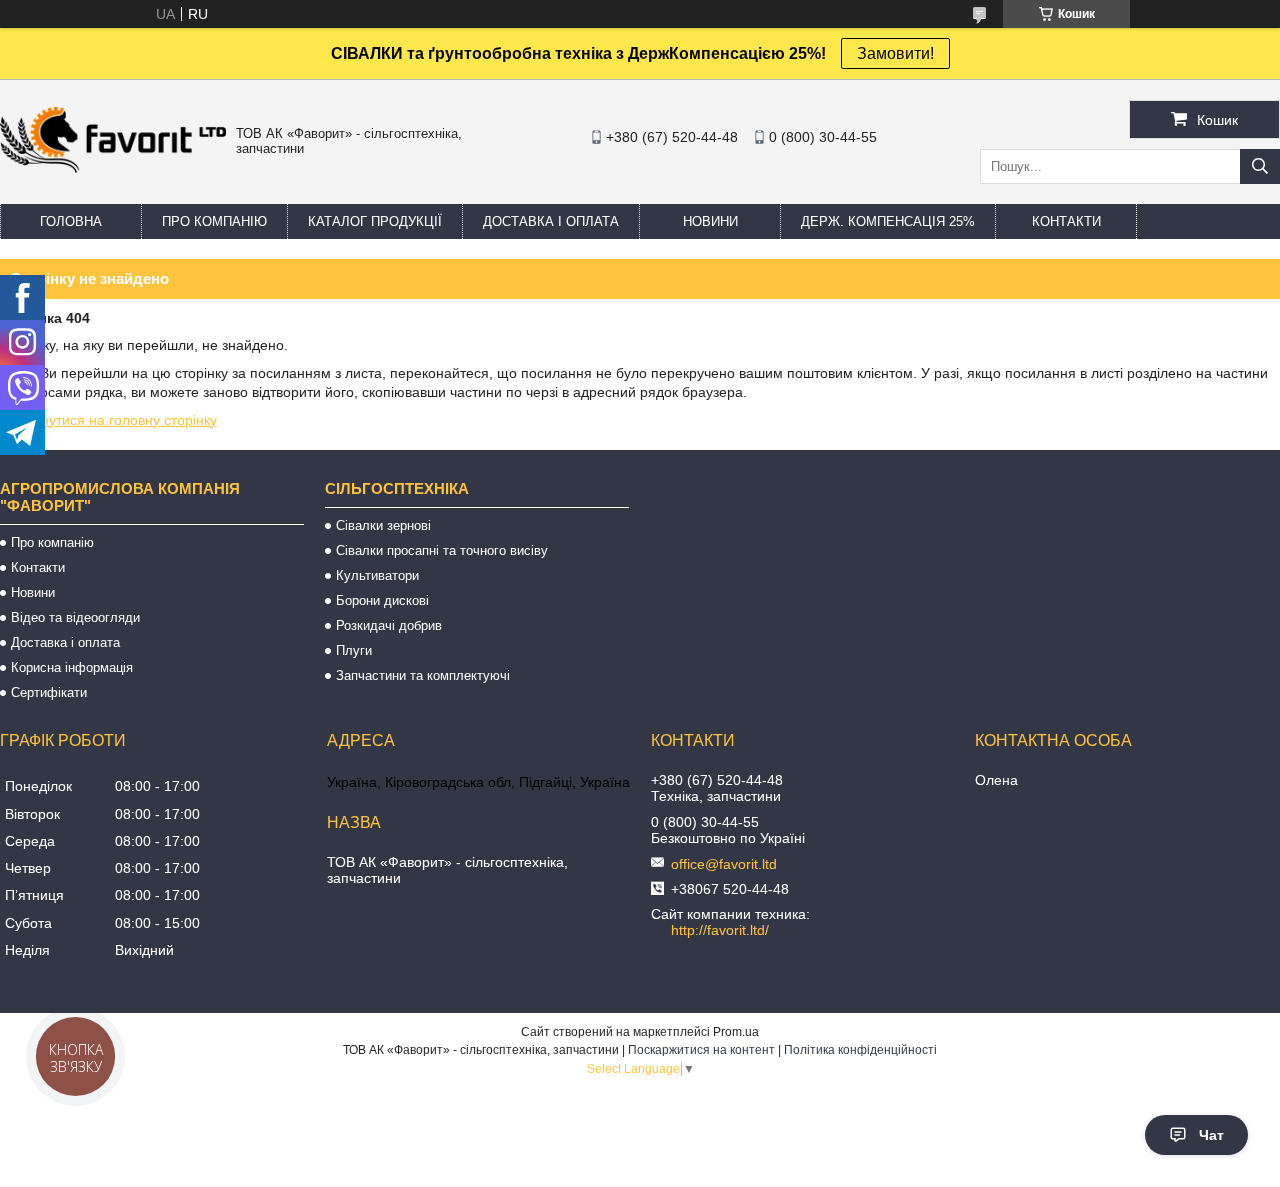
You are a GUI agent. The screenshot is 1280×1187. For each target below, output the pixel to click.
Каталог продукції (375, 221)
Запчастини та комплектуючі (423, 675)
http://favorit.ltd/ (720, 930)
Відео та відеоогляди (75, 617)
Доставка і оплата (551, 221)
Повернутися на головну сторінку (108, 420)
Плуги (354, 650)
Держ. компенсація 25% (888, 221)
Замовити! (895, 53)
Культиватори (377, 575)
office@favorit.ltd (724, 864)
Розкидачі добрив (389, 625)
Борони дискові (382, 600)
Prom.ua (736, 1032)
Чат (1211, 1135)
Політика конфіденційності (860, 1050)
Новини (710, 221)
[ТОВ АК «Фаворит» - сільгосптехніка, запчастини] (113, 168)
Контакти (1066, 221)
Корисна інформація (72, 667)
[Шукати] (1260, 166)
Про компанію (214, 221)
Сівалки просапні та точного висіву (442, 550)
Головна (71, 221)
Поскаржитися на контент (701, 1050)
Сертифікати (49, 692)
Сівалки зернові (383, 525)
